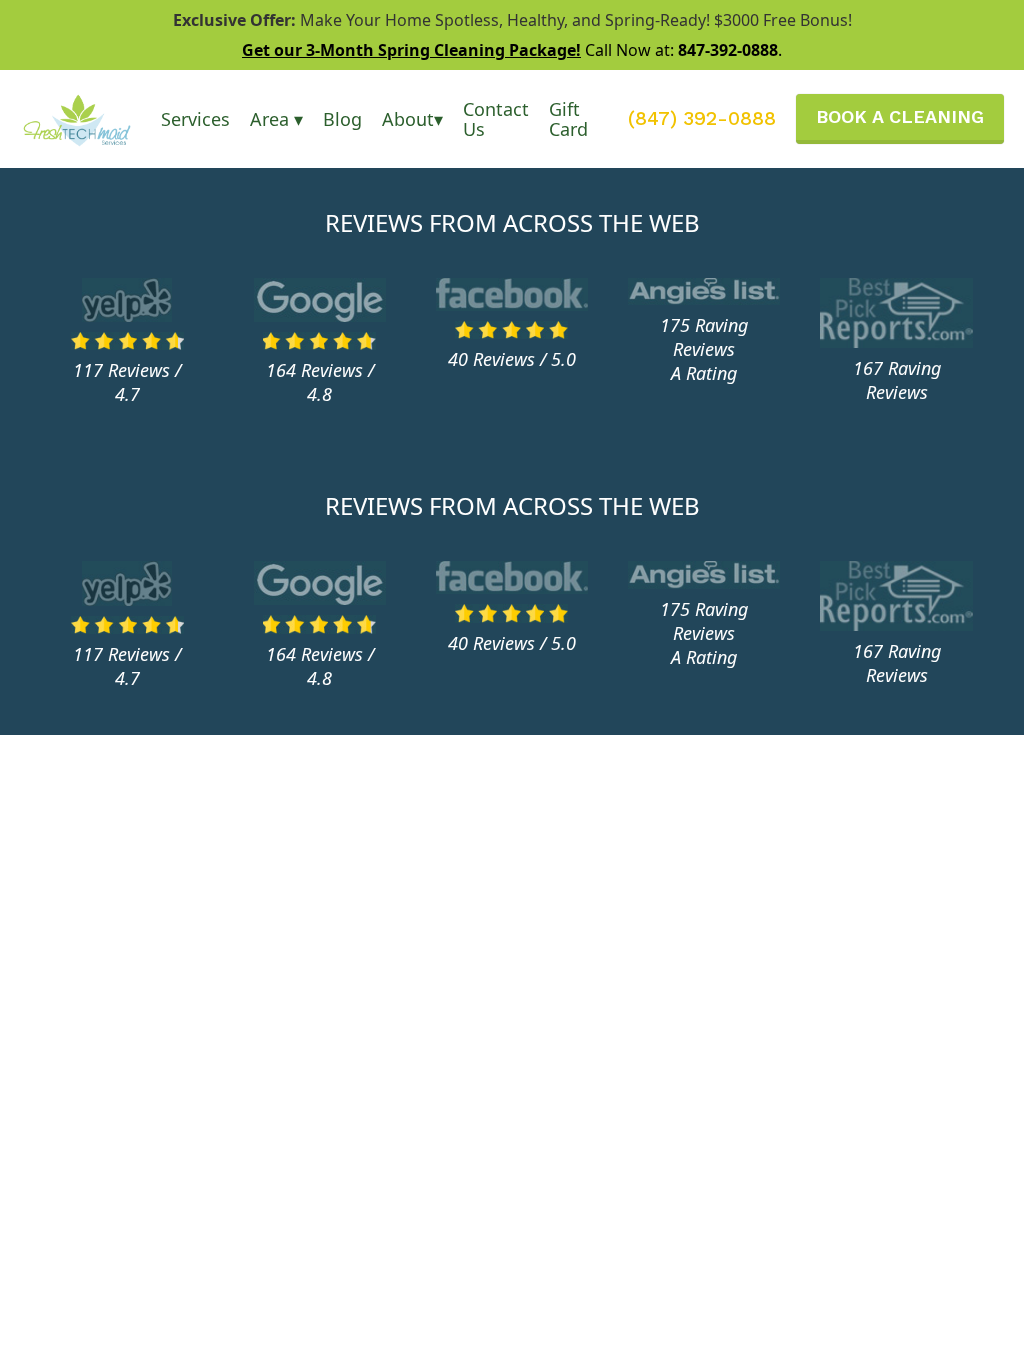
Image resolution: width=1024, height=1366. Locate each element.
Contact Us (496, 119)
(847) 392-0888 (702, 119)
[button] (195, 119)
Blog (342, 119)
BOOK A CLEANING (900, 116)
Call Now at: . (512, 50)
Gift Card (568, 119)
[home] (90, 119)
